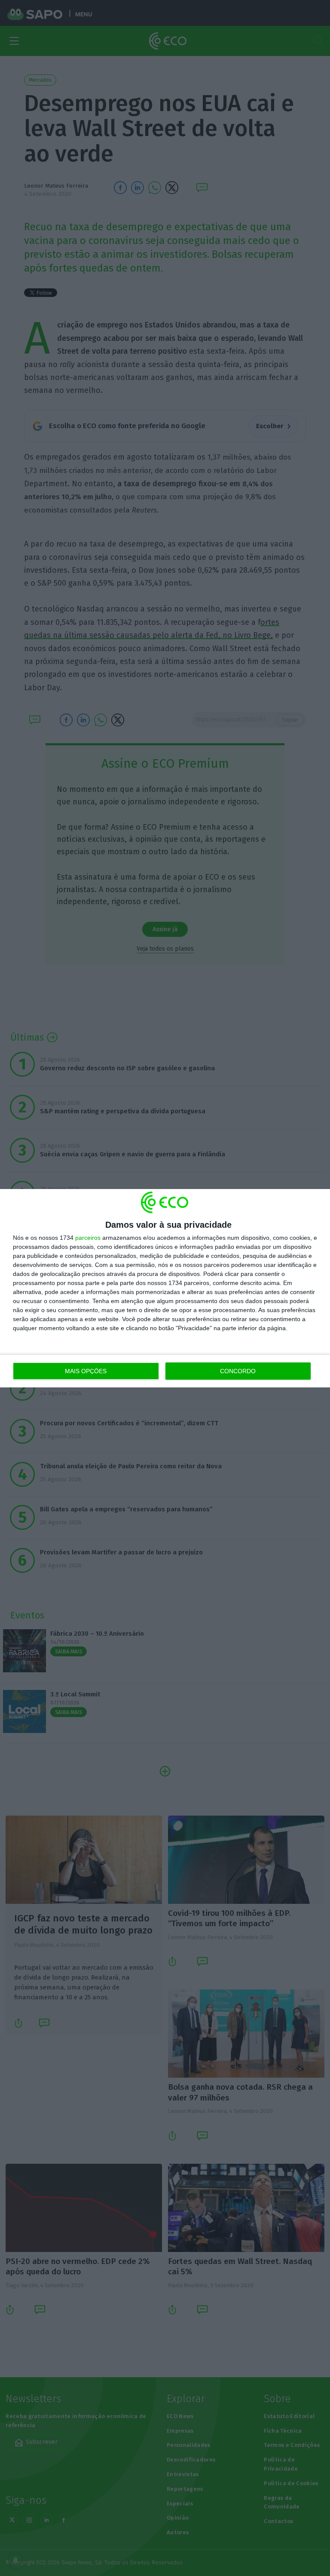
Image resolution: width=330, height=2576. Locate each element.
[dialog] (165, 1288)
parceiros (88, 1238)
